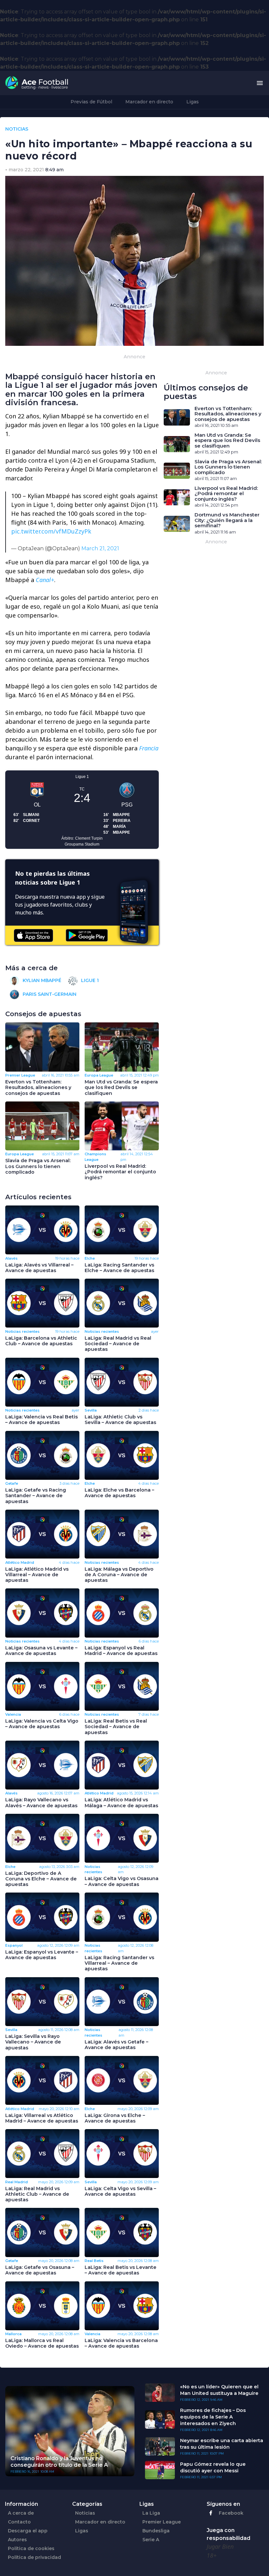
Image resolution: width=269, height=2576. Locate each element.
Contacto (19, 2522)
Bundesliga (156, 2531)
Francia (149, 748)
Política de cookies (31, 2548)
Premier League (162, 2522)
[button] (260, 83)
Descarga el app (28, 2531)
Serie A (151, 2540)
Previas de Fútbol (91, 102)
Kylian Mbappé (41, 980)
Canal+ (45, 580)
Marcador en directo (149, 102)
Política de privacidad (34, 2557)
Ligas (193, 102)
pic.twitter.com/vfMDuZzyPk (51, 531)
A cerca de (21, 2513)
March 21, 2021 (100, 548)
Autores (17, 2540)
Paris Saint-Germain (49, 994)
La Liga (151, 2513)
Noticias (85, 2513)
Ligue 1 (89, 980)
